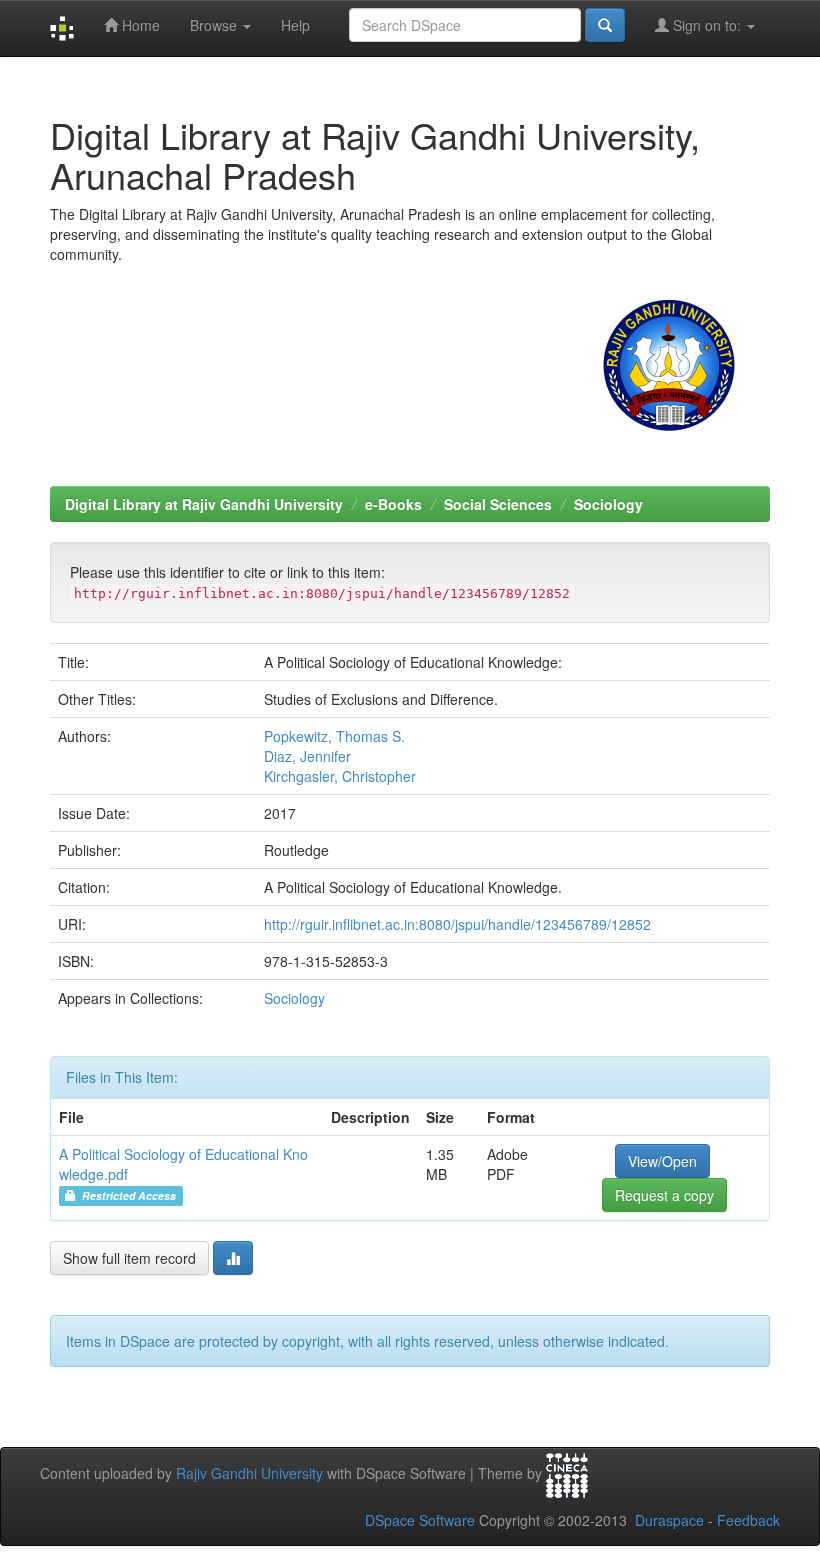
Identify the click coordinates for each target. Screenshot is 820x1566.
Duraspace (669, 1520)
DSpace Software (420, 1520)
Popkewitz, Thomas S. (334, 736)
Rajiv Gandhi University (249, 1473)
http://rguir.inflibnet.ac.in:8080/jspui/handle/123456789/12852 (457, 924)
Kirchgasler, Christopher (340, 776)
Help (295, 25)
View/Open (662, 1161)
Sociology (608, 504)
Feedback (748, 1520)
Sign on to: (707, 25)
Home (139, 25)
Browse (215, 25)
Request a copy (664, 1195)
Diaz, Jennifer (307, 756)
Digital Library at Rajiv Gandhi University (204, 504)
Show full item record (129, 1258)
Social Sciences (498, 504)
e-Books (393, 504)
